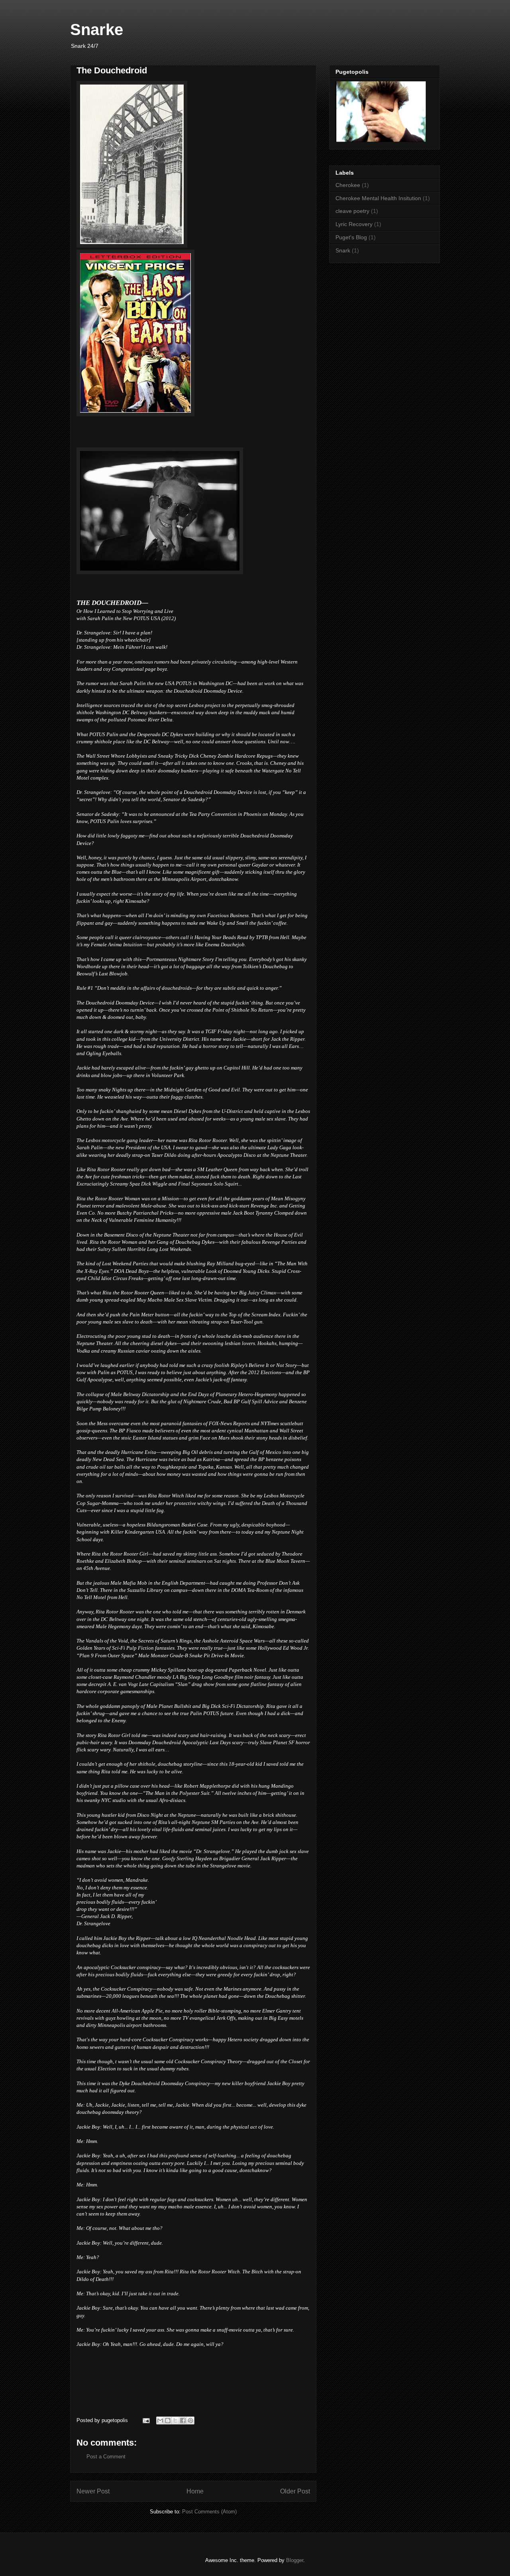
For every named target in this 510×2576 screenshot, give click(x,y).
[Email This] (160, 2420)
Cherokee (348, 185)
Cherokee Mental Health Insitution (378, 198)
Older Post (295, 2491)
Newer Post (93, 2491)
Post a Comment (106, 2457)
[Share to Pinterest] (190, 2420)
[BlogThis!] (168, 2420)
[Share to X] (175, 2420)
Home (195, 2491)
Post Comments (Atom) (209, 2512)
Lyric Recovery (354, 224)
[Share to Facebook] (183, 2420)
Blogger (295, 2560)
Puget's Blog (351, 237)
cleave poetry (352, 211)
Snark (343, 250)
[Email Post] (146, 2420)
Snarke (97, 30)
